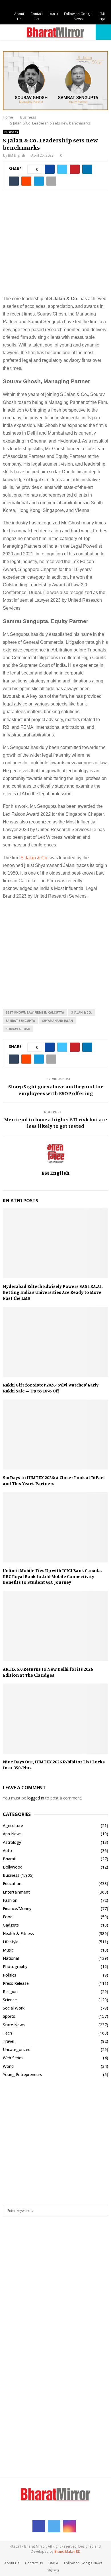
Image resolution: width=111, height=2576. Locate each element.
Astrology (12, 1842)
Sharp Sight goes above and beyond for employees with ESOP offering (55, 1090)
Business (11, 132)
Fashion (10, 1900)
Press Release (16, 1983)
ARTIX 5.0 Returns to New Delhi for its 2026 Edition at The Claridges (48, 1672)
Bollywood (13, 1867)
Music (8, 1950)
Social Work (14, 2008)
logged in (36, 1798)
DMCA (54, 14)
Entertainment (16, 1892)
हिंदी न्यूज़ (102, 16)
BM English (17, 155)
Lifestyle (11, 1942)
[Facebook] (39, 2526)
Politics (10, 1975)
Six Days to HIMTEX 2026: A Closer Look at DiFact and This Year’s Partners (54, 1480)
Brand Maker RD (67, 2551)
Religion (10, 1991)
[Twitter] (54, 2526)
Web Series (13, 2058)
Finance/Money (17, 1908)
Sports (9, 2016)
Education (12, 1883)
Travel (9, 2041)
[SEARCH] (102, 2211)
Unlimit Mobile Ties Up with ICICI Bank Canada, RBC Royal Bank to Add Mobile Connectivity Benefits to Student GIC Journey (52, 1576)
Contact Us (37, 16)
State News (14, 2025)
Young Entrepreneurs (22, 2074)
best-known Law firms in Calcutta (35, 1012)
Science (10, 2000)
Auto (7, 1850)
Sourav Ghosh (18, 1029)
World (8, 2066)
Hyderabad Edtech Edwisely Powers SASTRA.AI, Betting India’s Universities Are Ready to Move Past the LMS (53, 1292)
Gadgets (11, 1925)
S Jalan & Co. (34, 858)
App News (12, 1834)
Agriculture (13, 1825)
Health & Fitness (18, 1933)
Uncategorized (17, 2049)
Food (8, 1917)
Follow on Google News (78, 16)
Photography (15, 1966)
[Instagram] (69, 2526)
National (11, 1958)
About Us (19, 16)
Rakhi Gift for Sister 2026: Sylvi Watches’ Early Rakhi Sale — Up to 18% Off (51, 1388)
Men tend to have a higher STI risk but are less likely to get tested (55, 1123)
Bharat (9, 1859)
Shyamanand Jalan (57, 1021)
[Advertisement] (55, 245)
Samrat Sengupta (20, 1021)
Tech (7, 2033)
